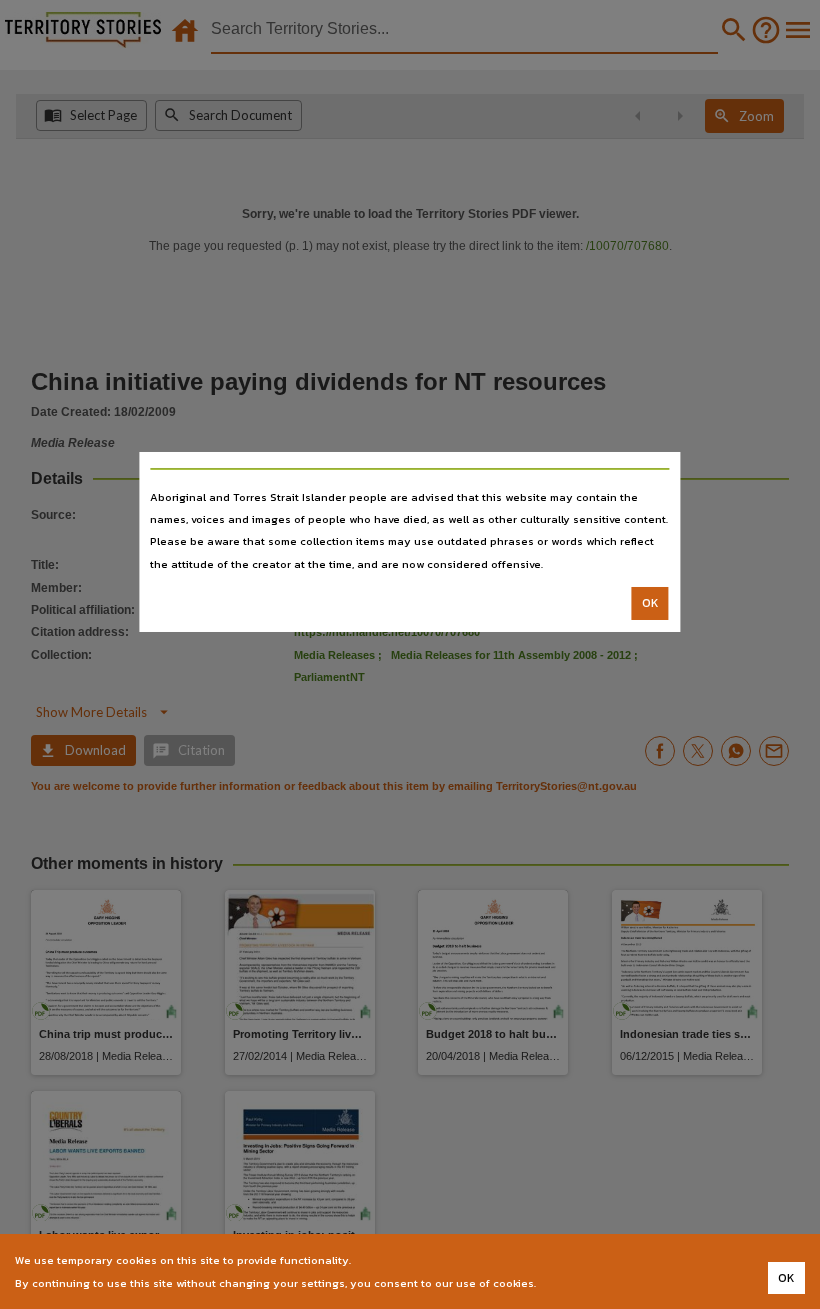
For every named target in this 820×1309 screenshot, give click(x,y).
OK (650, 603)
